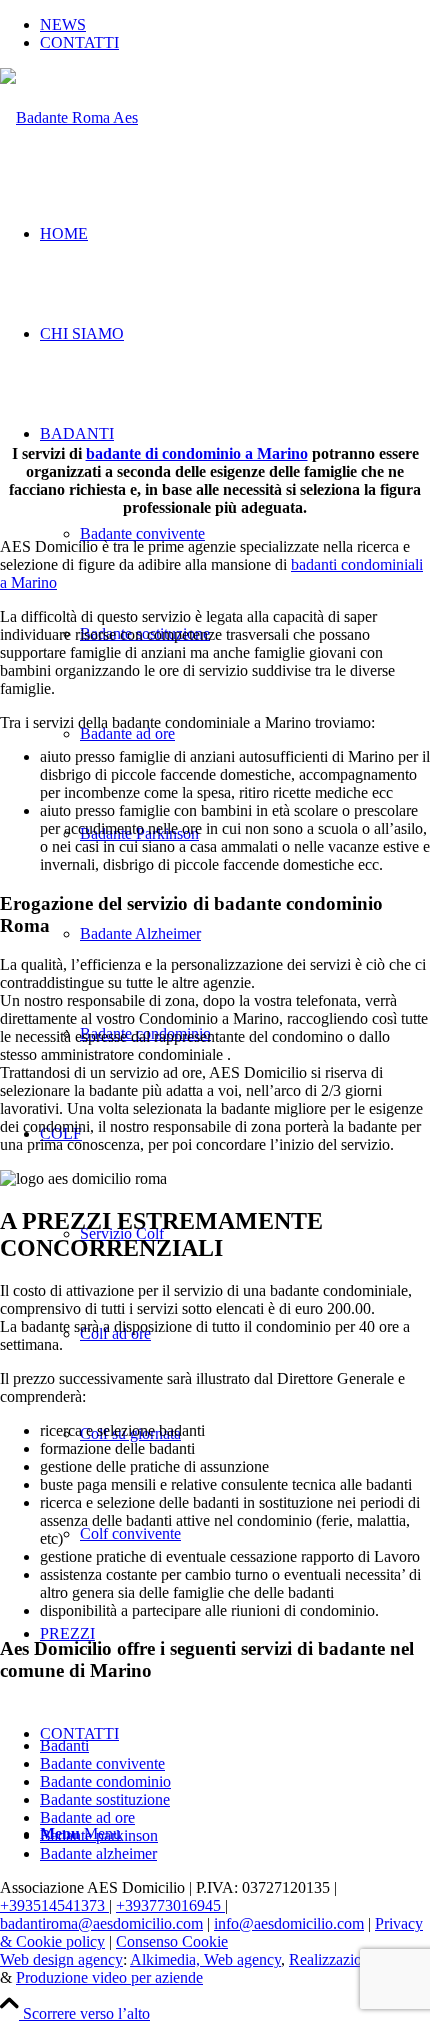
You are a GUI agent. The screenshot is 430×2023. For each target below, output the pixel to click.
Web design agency (61, 1959)
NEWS (63, 24)
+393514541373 (54, 1905)
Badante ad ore (87, 1817)
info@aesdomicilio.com (289, 1923)
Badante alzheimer (98, 1853)
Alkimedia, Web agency (205, 1959)
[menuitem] (235, 25)
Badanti (64, 1745)
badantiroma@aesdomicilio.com (101, 1923)
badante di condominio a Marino (197, 453)
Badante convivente (102, 1763)
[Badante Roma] (69, 117)
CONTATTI (79, 42)
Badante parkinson (99, 1835)
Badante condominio (105, 1781)
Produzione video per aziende (109, 1977)
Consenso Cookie (172, 1941)
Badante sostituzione (105, 1799)
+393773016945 (170, 1905)
